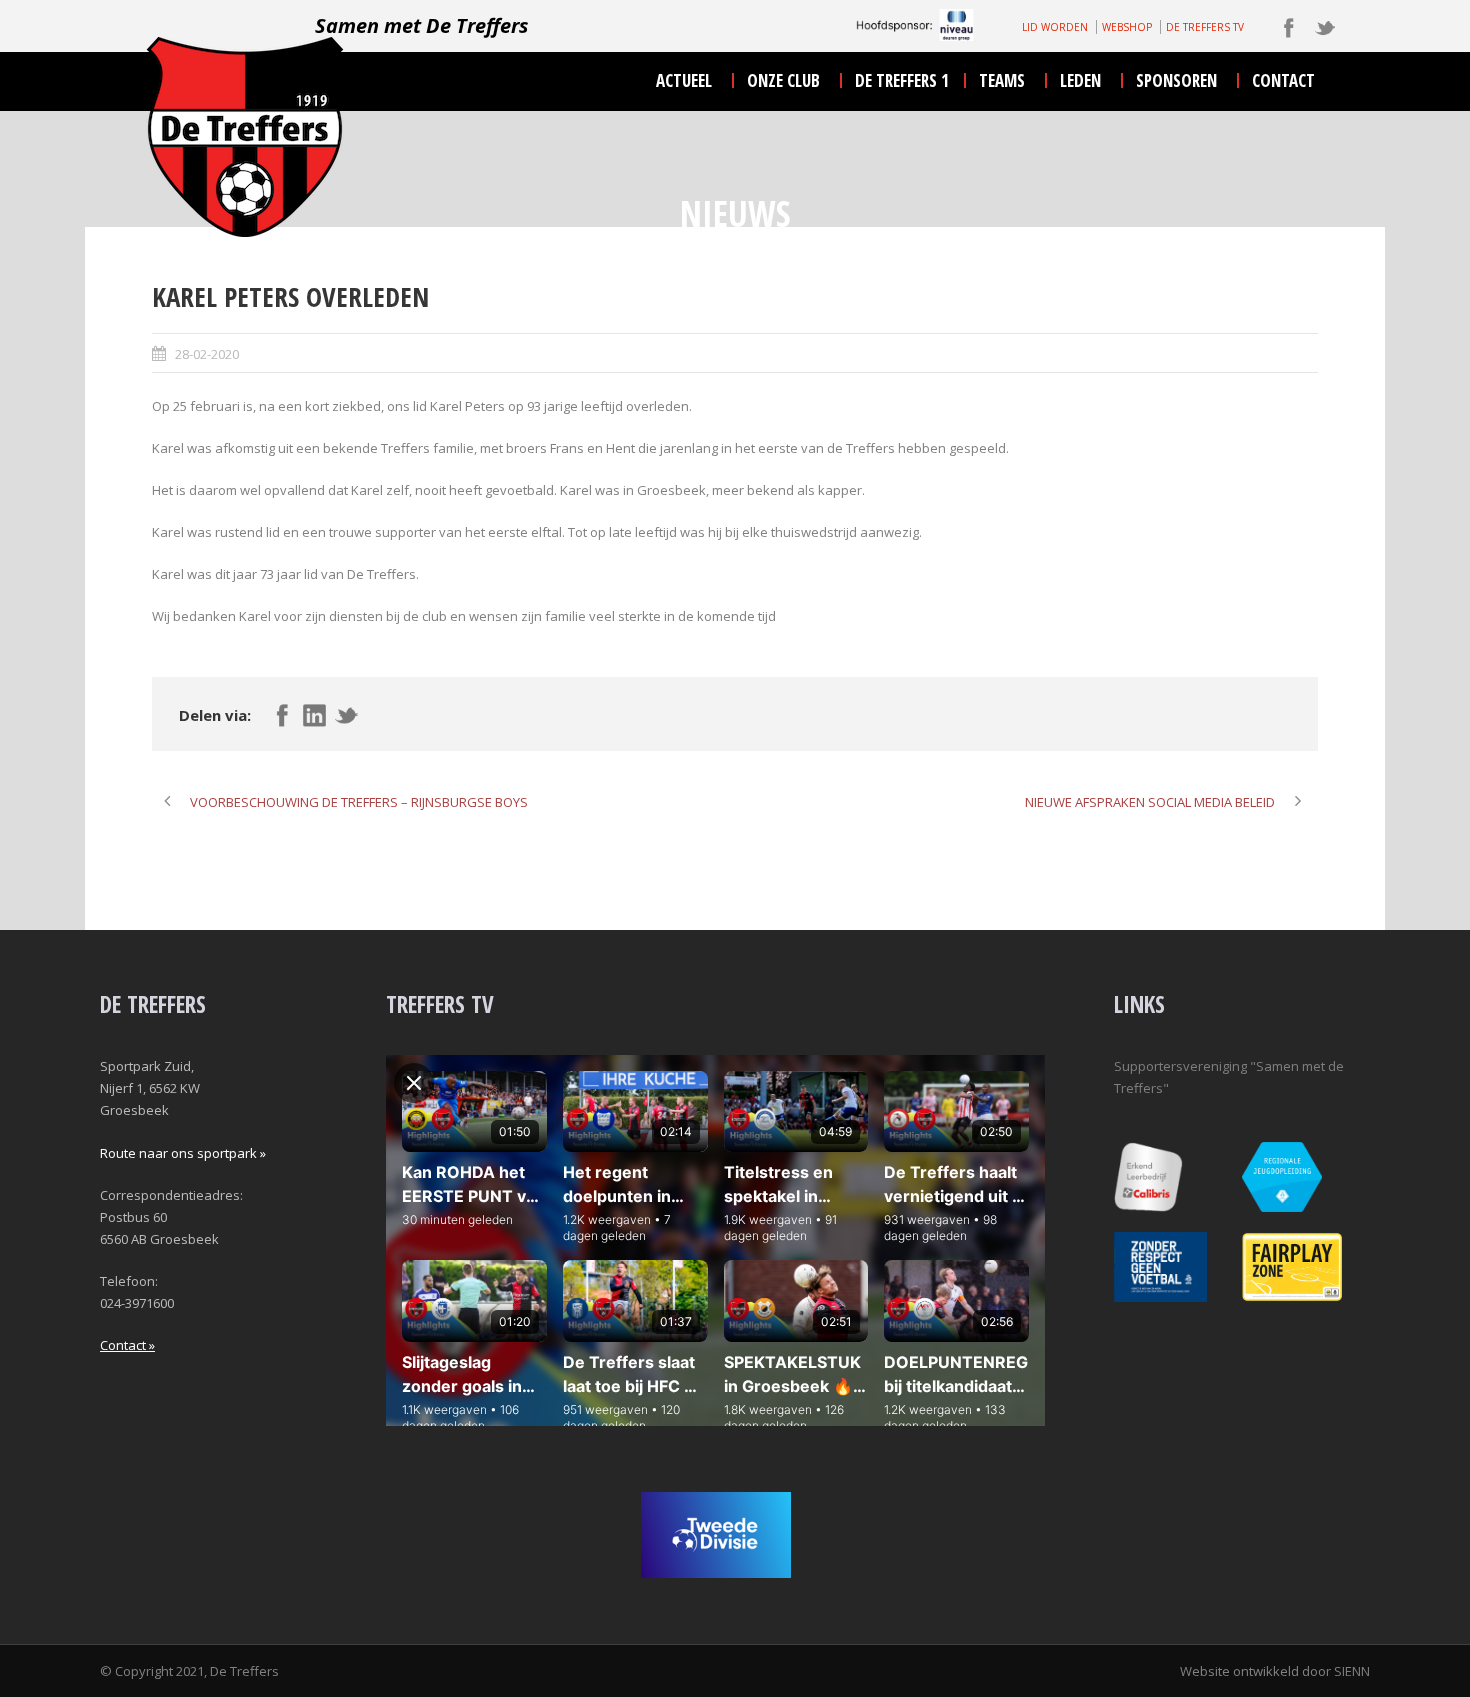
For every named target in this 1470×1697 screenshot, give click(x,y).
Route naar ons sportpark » (183, 1153)
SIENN (1352, 1671)
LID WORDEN (1055, 27)
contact (1283, 80)
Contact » (127, 1345)
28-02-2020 (207, 354)
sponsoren (1176, 80)
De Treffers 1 (902, 80)
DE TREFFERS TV (1205, 27)
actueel (684, 80)
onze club (783, 80)
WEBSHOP (1127, 27)
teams (1002, 80)
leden (1080, 80)
